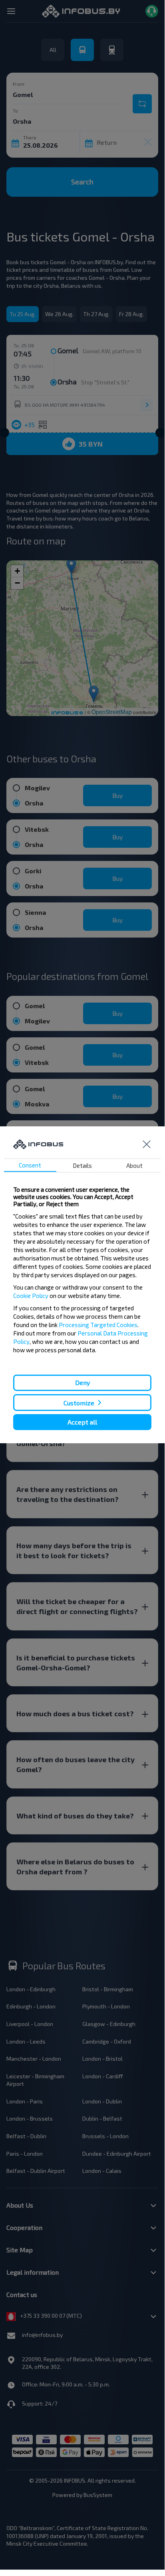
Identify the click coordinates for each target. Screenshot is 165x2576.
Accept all (82, 1422)
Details (82, 1165)
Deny (82, 1382)
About (134, 1165)
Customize (79, 1402)
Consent (30, 1165)
